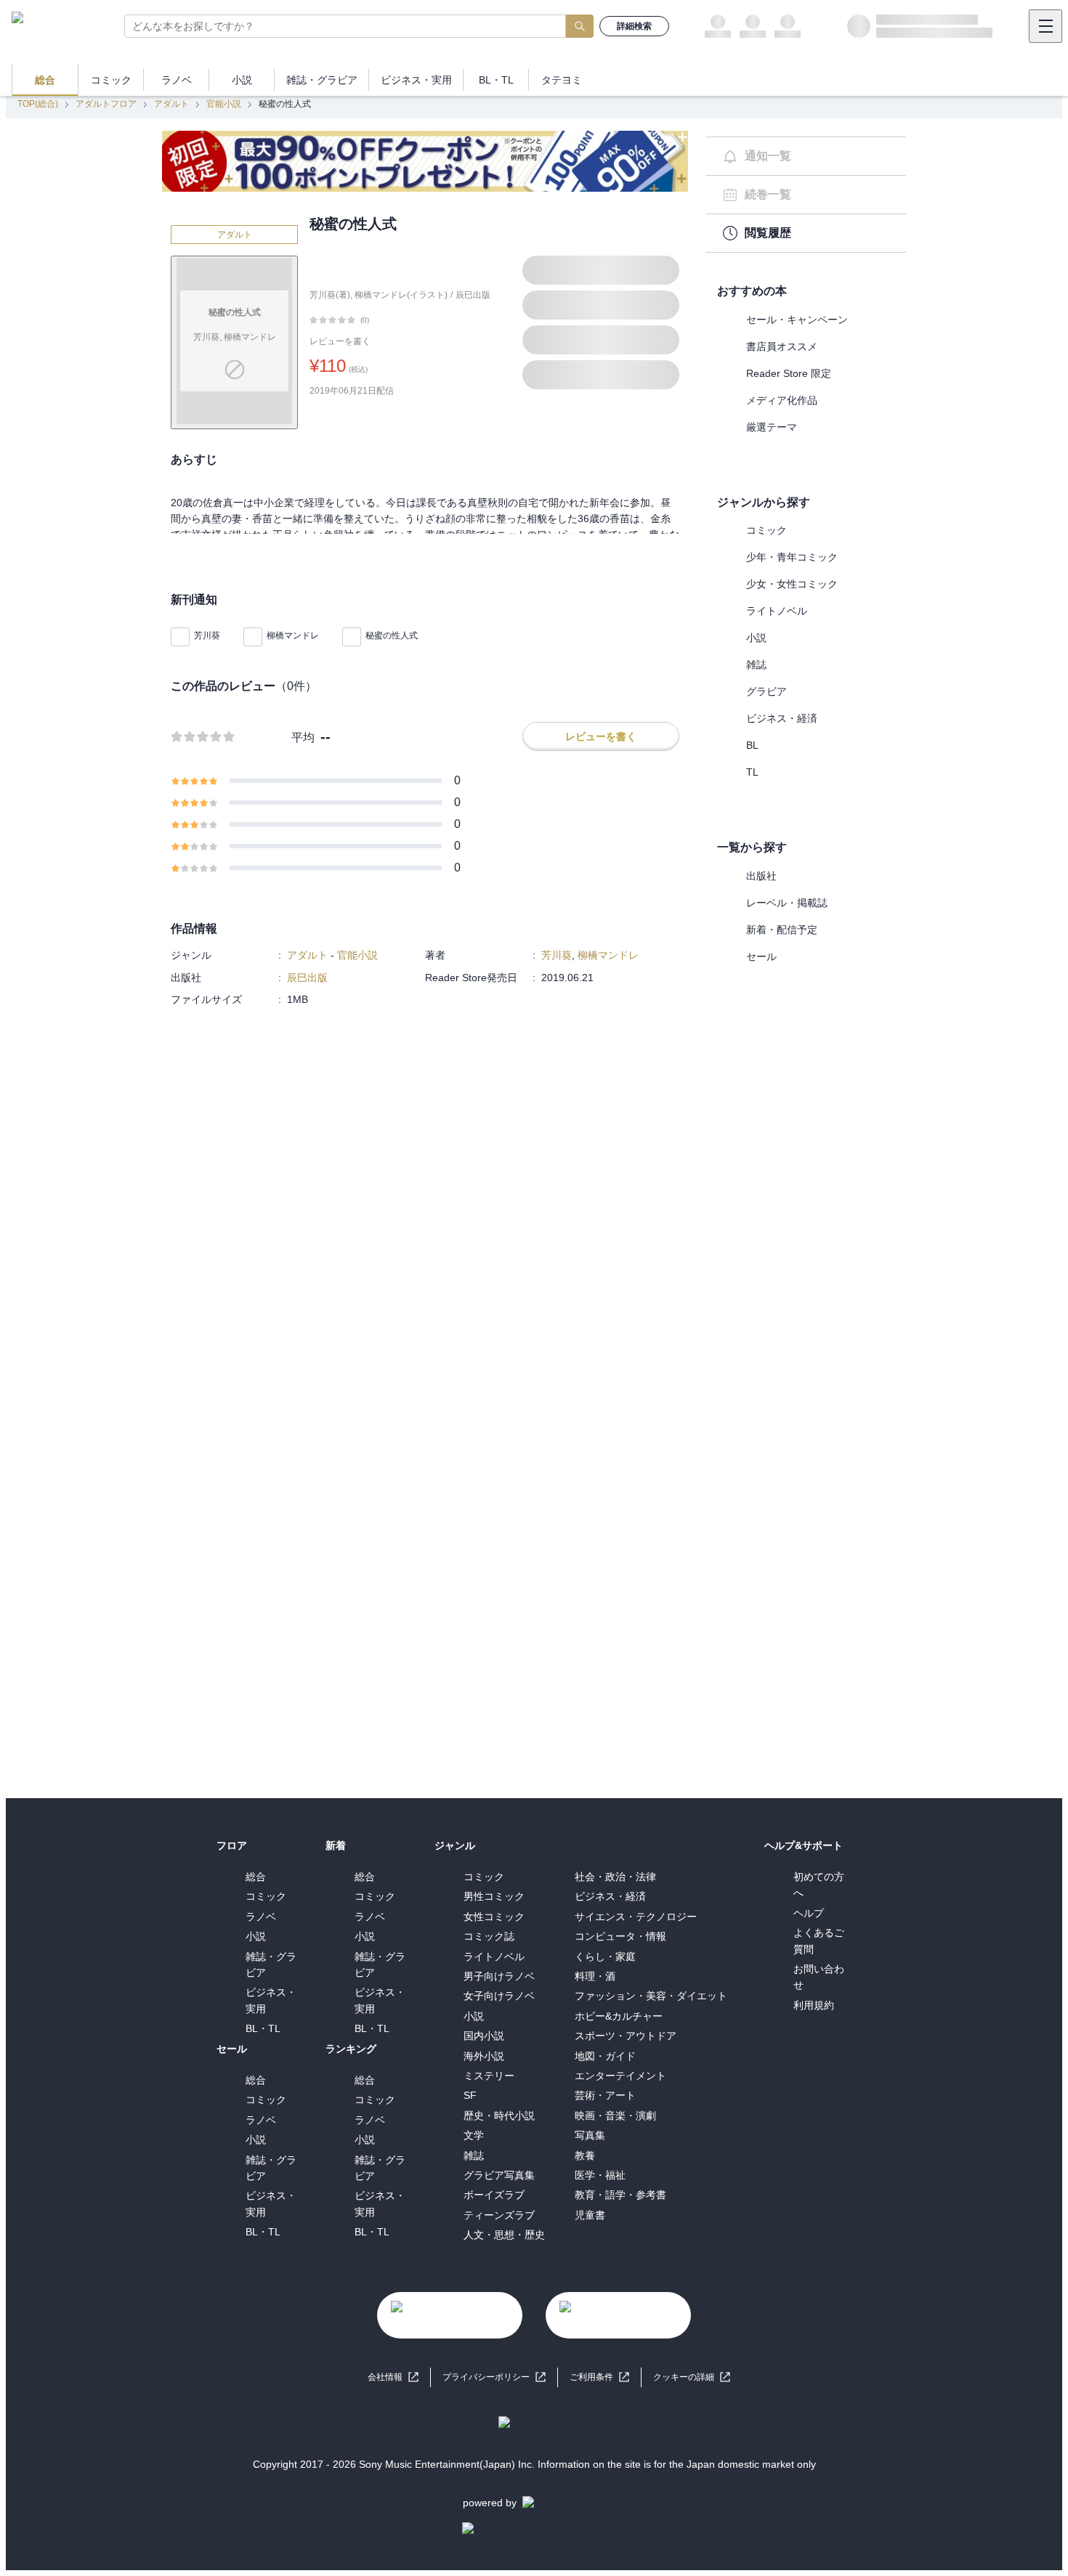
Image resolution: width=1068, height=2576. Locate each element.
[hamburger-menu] (1045, 26)
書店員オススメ (782, 346)
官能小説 (224, 104)
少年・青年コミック (792, 557)
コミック (766, 530)
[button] (692, 2377)
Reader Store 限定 (789, 373)
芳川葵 (207, 635)
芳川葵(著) (330, 295)
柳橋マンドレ (293, 635)
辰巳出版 (473, 295)
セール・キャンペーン (797, 320)
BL (752, 745)
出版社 (761, 876)
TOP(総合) (38, 104)
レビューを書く (340, 341)
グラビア (766, 691)
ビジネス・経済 (782, 718)
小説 (756, 638)
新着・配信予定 (782, 930)
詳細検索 (634, 26)
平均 (303, 738)
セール (761, 956)
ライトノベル (777, 611)
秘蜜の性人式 (392, 635)
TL (752, 772)
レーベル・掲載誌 (787, 903)
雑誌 (756, 665)
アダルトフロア (106, 104)
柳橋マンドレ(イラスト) (401, 295)
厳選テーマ (772, 427)
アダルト (171, 104)
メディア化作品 (782, 400)
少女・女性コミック (792, 584)
